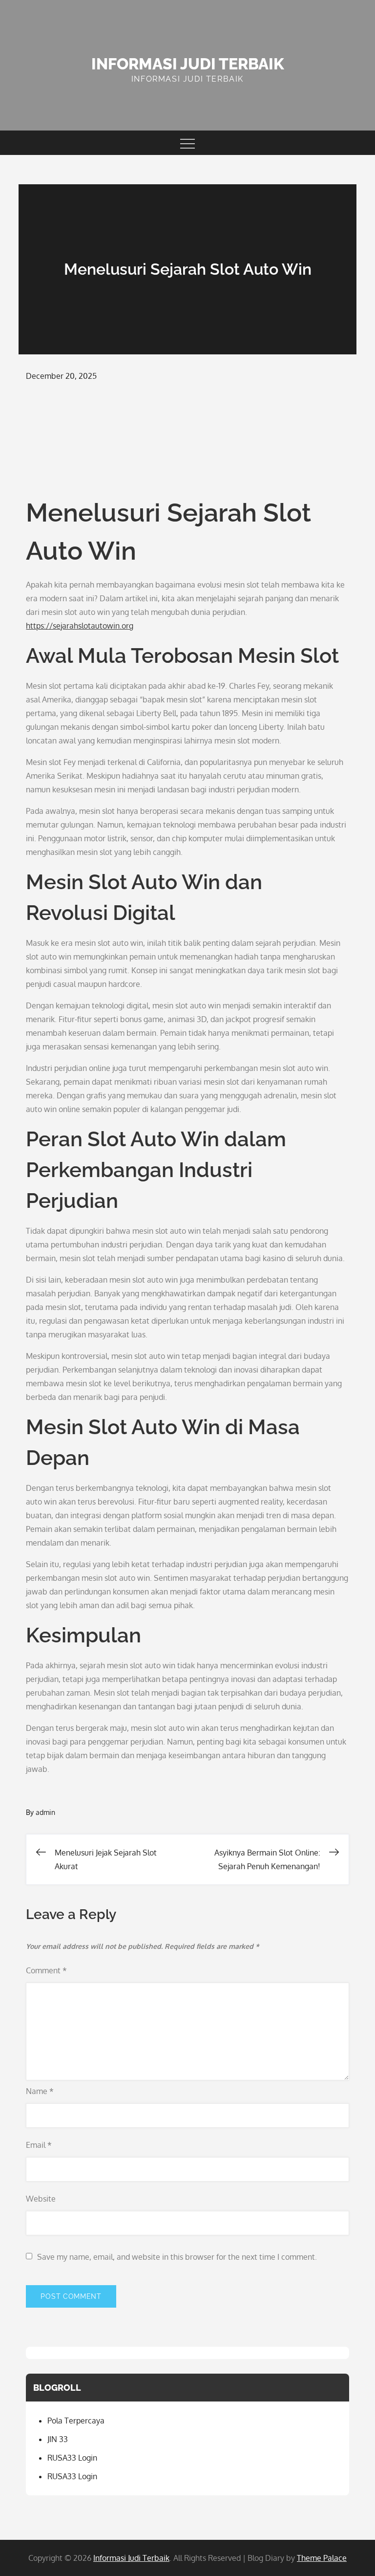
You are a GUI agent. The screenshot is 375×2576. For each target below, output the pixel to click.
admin (45, 1812)
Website (41, 2199)
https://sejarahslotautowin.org (80, 626)
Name (40, 2091)
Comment (46, 1970)
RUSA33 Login (72, 2458)
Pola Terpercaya (76, 2421)
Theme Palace (322, 2558)
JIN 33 (58, 2439)
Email (39, 2145)
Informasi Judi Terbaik (188, 64)
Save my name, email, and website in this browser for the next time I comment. (177, 2257)
